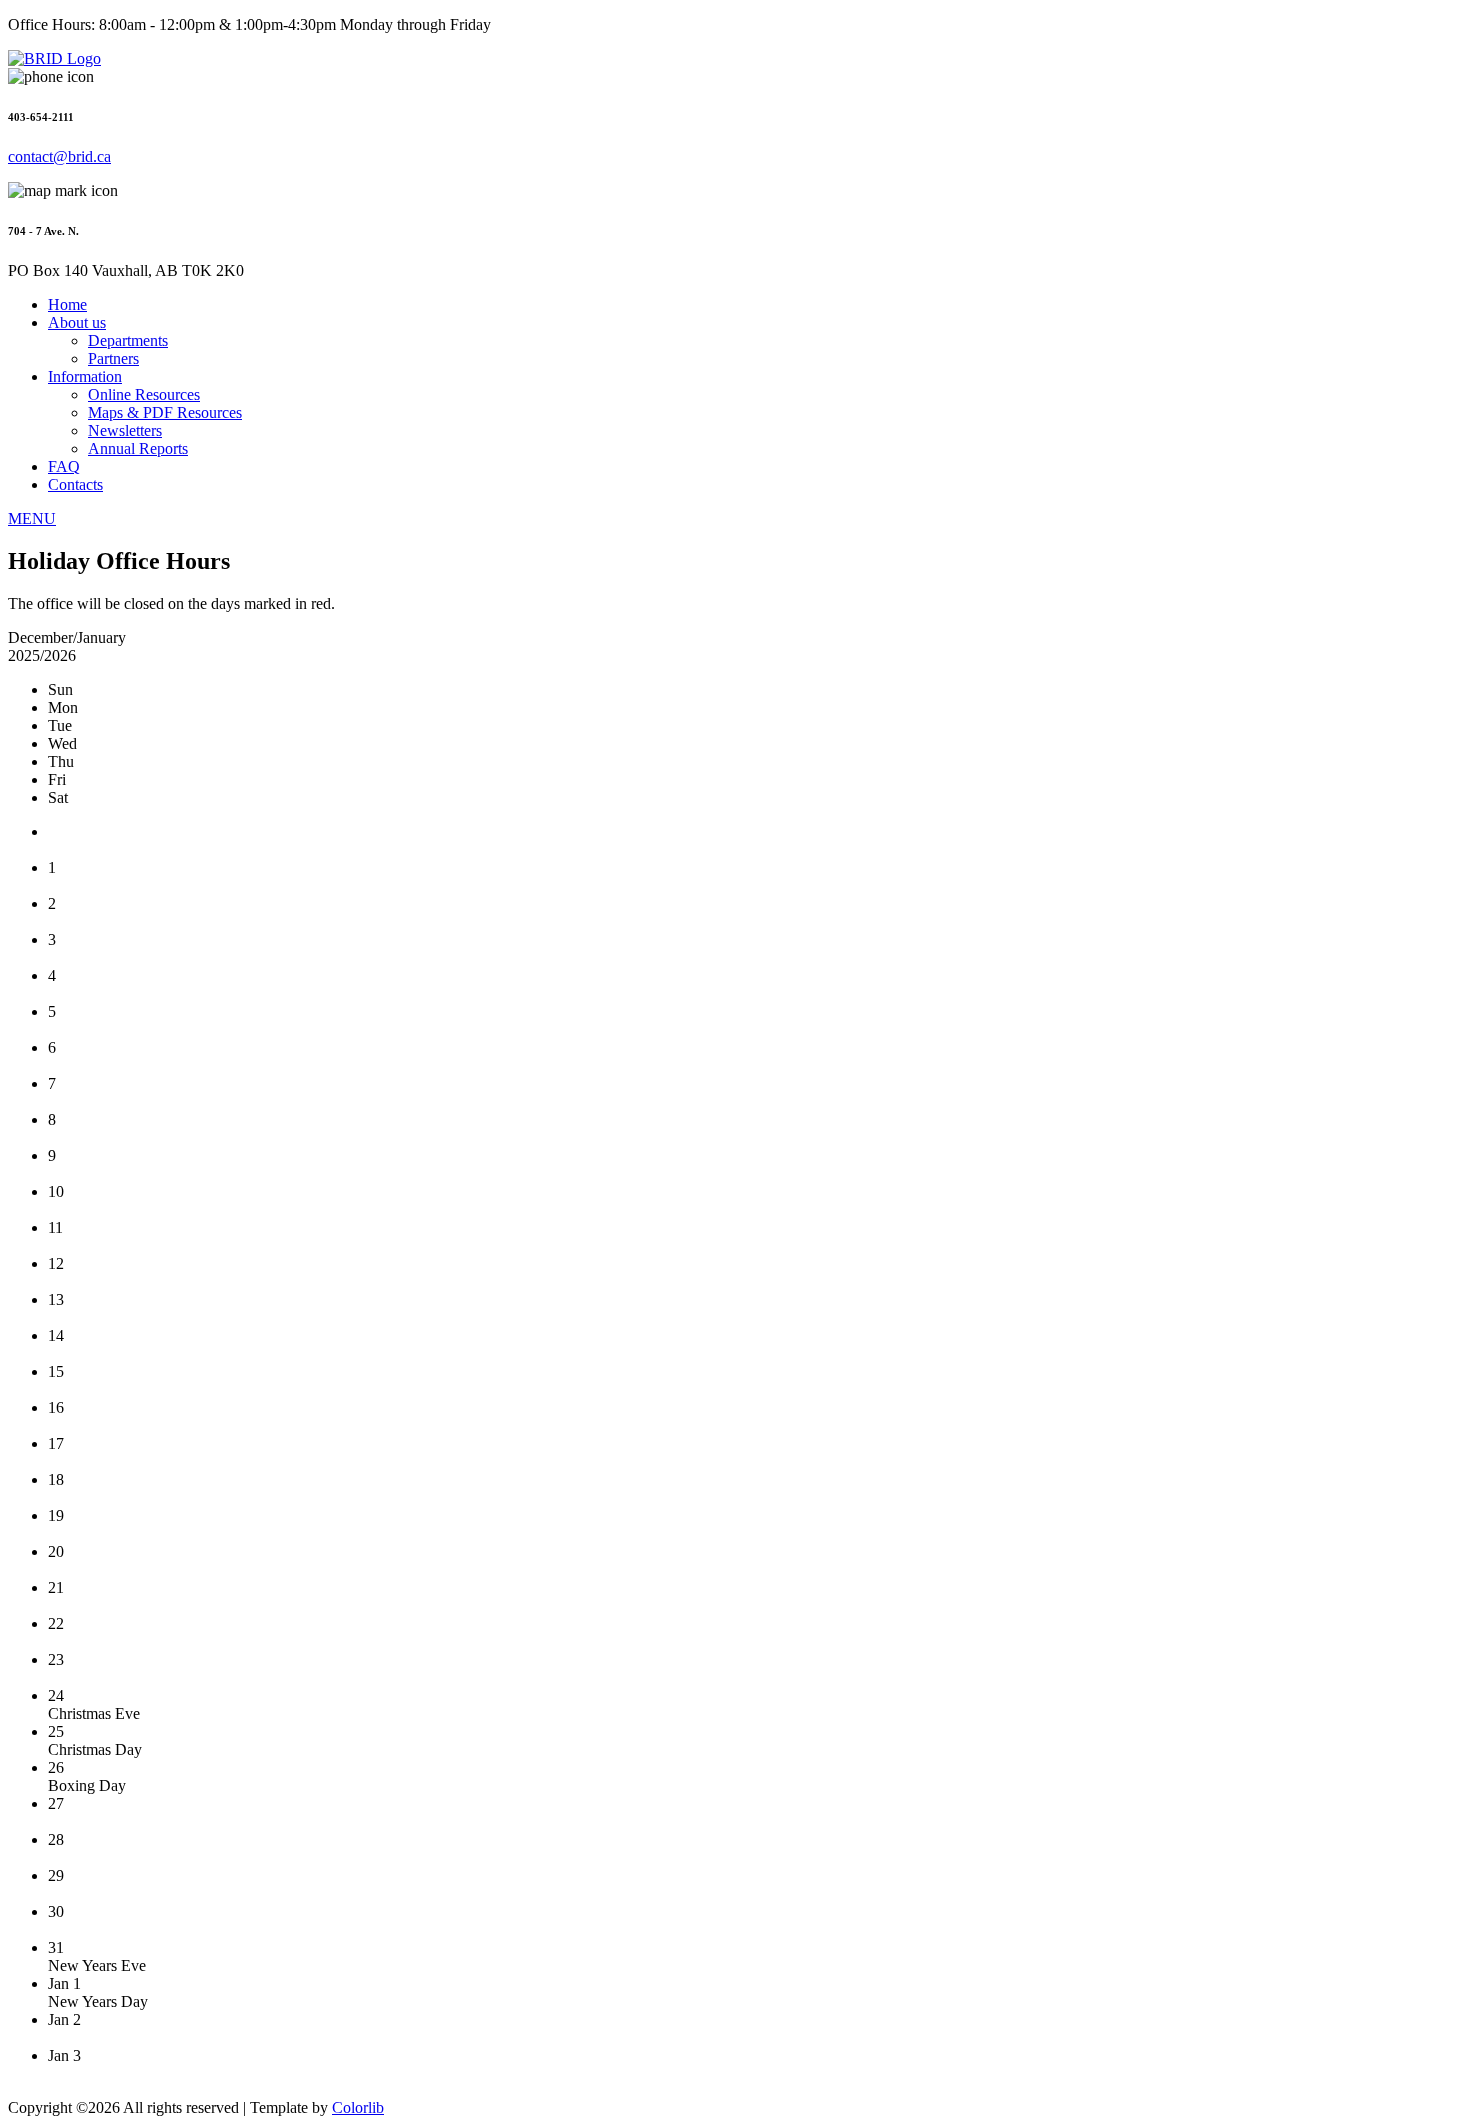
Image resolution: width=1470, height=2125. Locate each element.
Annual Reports (138, 448)
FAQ (64, 466)
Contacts (75, 484)
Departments (128, 340)
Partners (113, 358)
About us (77, 322)
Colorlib (358, 2107)
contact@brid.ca (59, 156)
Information (85, 376)
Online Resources (144, 394)
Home (67, 304)
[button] (32, 518)
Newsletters (125, 430)
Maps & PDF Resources (165, 412)
